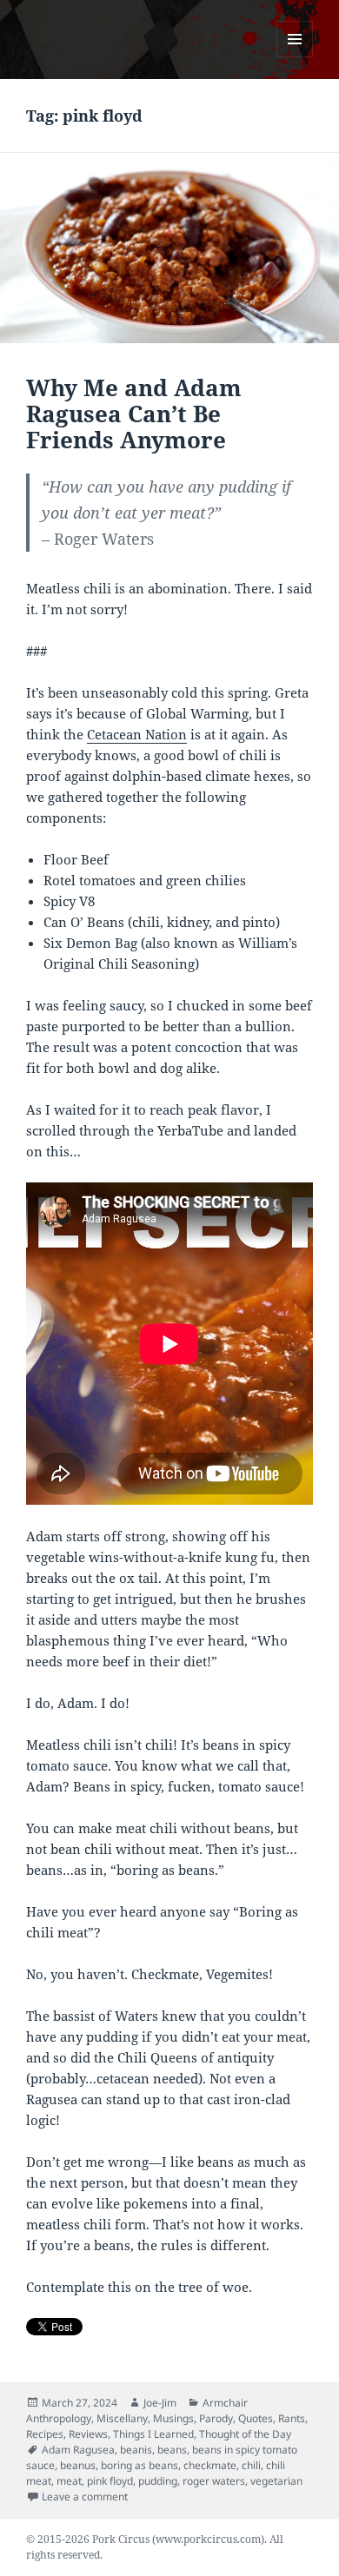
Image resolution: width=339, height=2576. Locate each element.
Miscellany (122, 2418)
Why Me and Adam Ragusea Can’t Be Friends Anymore (134, 414)
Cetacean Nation (137, 734)
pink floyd (110, 2481)
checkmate (210, 2465)
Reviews (88, 2434)
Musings (173, 2418)
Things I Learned (153, 2434)
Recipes (45, 2434)
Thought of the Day (245, 2434)
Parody (216, 2418)
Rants (292, 2418)
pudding (158, 2481)
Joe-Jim (160, 2403)
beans (172, 2450)
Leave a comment (85, 2497)
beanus (78, 2465)
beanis (136, 2450)
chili (251, 2465)
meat (69, 2481)
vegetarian (276, 2481)
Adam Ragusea (78, 2450)
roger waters (214, 2481)
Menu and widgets (295, 57)
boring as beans (140, 2465)
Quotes (256, 2418)
